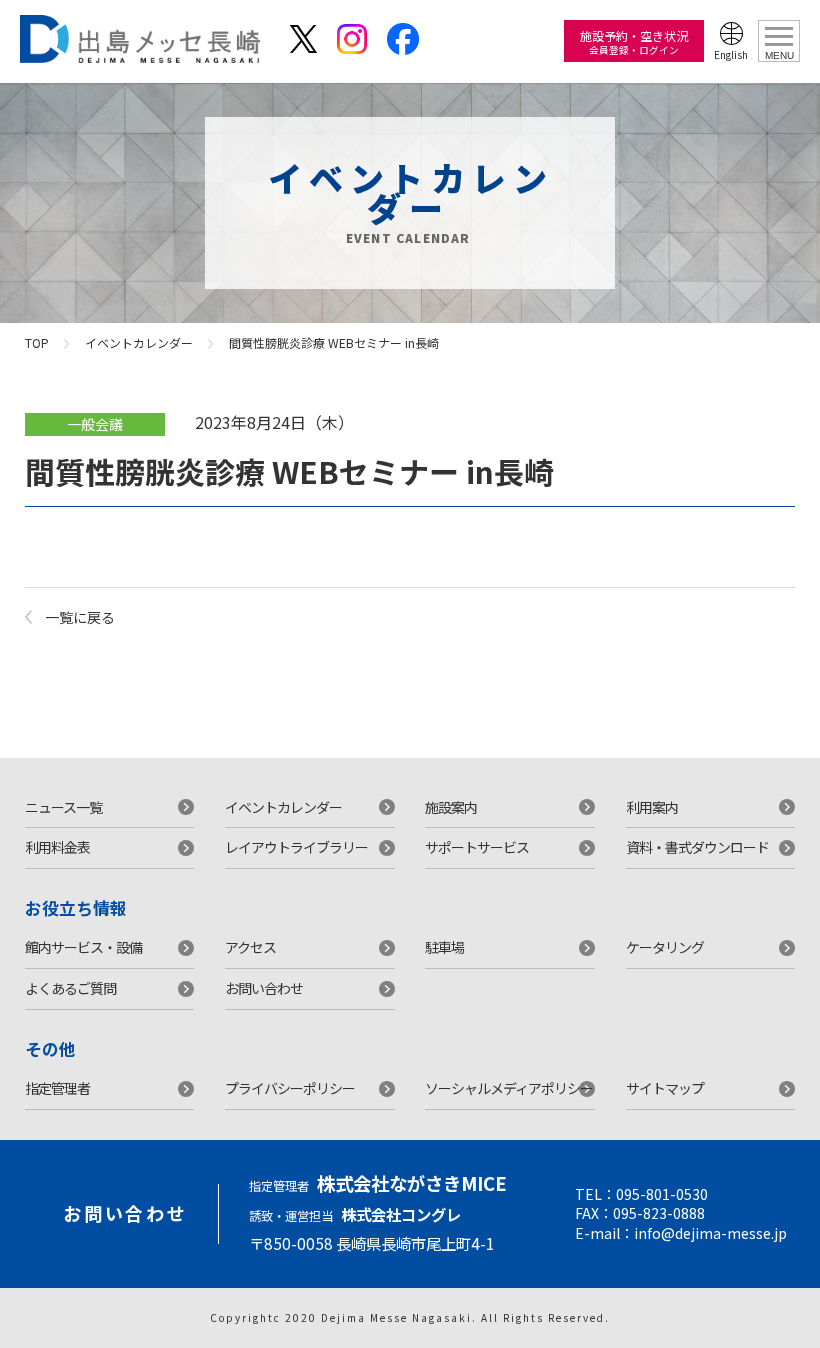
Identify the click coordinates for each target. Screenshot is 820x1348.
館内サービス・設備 (83, 947)
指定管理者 (57, 1088)
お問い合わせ (264, 988)
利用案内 (652, 807)
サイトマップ (665, 1088)
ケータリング (665, 947)
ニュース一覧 (63, 807)
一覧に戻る (80, 617)
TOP (37, 342)
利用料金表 (57, 847)
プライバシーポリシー (290, 1088)
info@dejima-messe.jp (710, 1233)
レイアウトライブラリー (296, 847)
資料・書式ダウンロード (697, 847)
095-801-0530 (662, 1194)
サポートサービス (477, 847)
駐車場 (444, 947)
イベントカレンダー (139, 342)
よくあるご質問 (70, 988)
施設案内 (451, 807)
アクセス (250, 947)
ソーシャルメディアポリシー (509, 1088)
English (731, 54)
